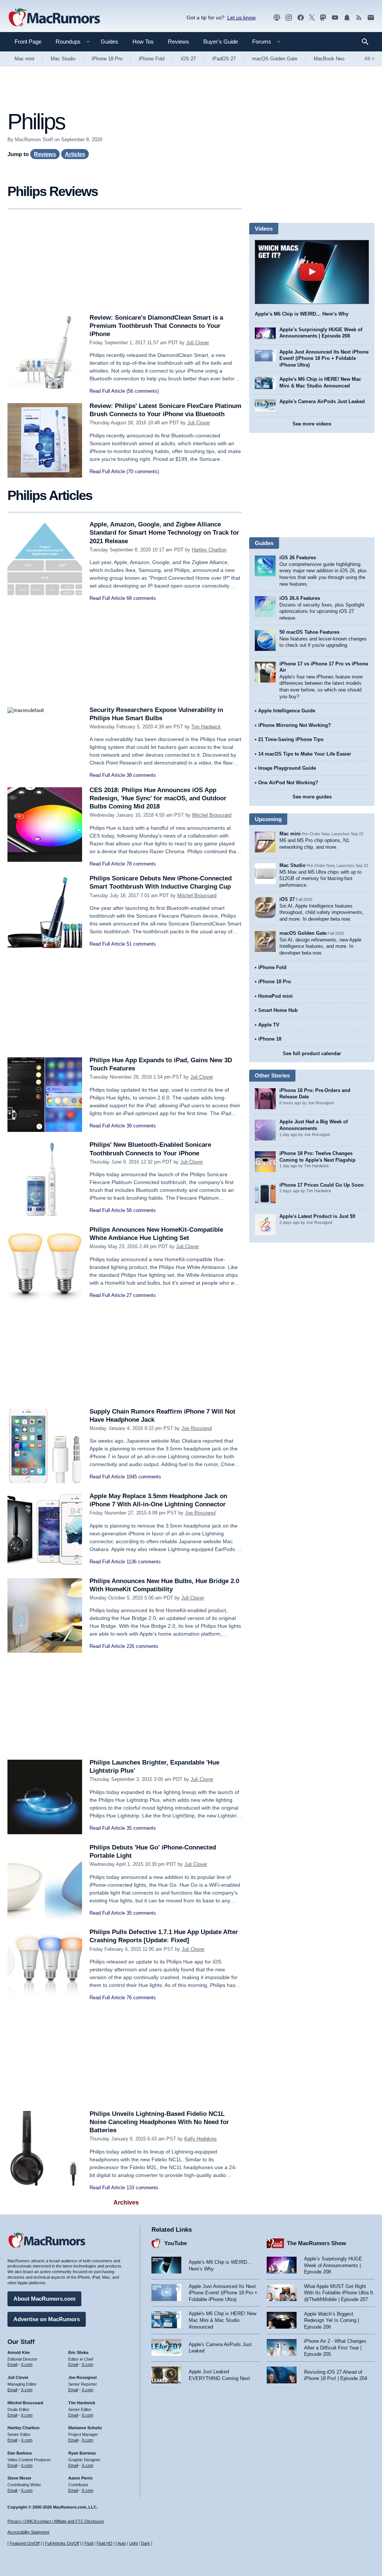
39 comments (141, 1126)
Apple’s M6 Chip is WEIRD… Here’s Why (302, 314)
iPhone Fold (152, 59)
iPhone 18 (270, 1039)
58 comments (141, 1210)
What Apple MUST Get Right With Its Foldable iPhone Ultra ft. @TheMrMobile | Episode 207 (339, 2293)
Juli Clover (198, 343)
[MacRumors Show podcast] (277, 18)
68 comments (141, 598)
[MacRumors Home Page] (54, 18)
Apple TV (269, 1025)
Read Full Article (107, 391)
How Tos (143, 42)
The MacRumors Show (317, 2243)
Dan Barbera (20, 2453)
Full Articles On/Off (62, 2543)
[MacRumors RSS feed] (359, 18)
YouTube (176, 2243)
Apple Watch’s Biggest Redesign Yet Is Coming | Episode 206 (331, 2320)
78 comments (141, 864)
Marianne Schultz (85, 2428)
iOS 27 (188, 59)
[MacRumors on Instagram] (289, 18)
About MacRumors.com (44, 2299)
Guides (109, 42)
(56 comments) (143, 391)
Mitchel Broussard (212, 815)
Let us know (241, 18)
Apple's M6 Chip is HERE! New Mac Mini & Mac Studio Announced (223, 2320)
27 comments (141, 1295)
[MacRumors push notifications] (347, 18)
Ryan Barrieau (82, 2453)
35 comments (141, 1828)
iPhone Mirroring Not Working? (295, 725)
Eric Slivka (78, 2352)
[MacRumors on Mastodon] (323, 18)
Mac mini (24, 59)
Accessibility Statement (28, 2532)
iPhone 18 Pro (107, 59)
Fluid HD (104, 2543)
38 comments (141, 775)
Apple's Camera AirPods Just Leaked (322, 401)
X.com (27, 2364)
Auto (122, 2543)
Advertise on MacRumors (47, 2319)
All (370, 59)
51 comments (141, 944)
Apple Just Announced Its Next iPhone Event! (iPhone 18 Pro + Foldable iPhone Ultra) (324, 358)
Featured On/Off (25, 2543)
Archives (126, 2202)
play (312, 272)
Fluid (89, 2543)
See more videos (312, 424)
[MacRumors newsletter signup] (371, 18)
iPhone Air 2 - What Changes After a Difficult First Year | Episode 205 (335, 2348)
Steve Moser (19, 2478)
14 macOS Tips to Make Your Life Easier (305, 754)
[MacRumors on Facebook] (301, 18)
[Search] (368, 42)
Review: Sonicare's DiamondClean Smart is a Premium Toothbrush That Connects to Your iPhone (156, 326)
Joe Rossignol (197, 1428)
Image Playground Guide (287, 768)
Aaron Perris (80, 2478)
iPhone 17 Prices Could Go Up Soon (322, 1185)
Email (12, 2364)
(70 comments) (143, 471)
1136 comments (144, 1562)
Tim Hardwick (206, 727)
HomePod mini (275, 996)
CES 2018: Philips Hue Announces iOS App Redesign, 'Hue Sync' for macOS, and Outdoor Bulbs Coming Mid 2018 (158, 798)
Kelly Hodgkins (201, 2139)
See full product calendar (312, 1053)
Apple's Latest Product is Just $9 (317, 1216)
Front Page (28, 42)
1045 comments (144, 1477)
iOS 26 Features (298, 558)
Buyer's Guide (221, 42)
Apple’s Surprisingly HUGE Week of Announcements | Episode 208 (333, 2265)
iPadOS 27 (224, 59)
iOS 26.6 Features (300, 598)
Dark (145, 2543)
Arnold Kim (19, 2352)
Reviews (179, 42)
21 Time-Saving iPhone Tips (291, 739)
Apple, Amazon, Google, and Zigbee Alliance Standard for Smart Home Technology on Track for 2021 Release (164, 533)
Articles (75, 154)
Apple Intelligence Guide (287, 711)
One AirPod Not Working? (288, 783)
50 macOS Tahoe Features (309, 632)
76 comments (141, 1998)
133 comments (143, 2188)
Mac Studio (63, 59)
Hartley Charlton (209, 550)
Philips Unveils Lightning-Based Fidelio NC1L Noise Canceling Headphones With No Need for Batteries (159, 2122)
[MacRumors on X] (312, 18)
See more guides (312, 797)
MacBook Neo (329, 59)
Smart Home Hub (278, 1010)
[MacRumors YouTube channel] (335, 18)
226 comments (143, 1646)
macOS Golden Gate (275, 59)
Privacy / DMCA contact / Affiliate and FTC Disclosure (56, 2521)
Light (133, 2543)
